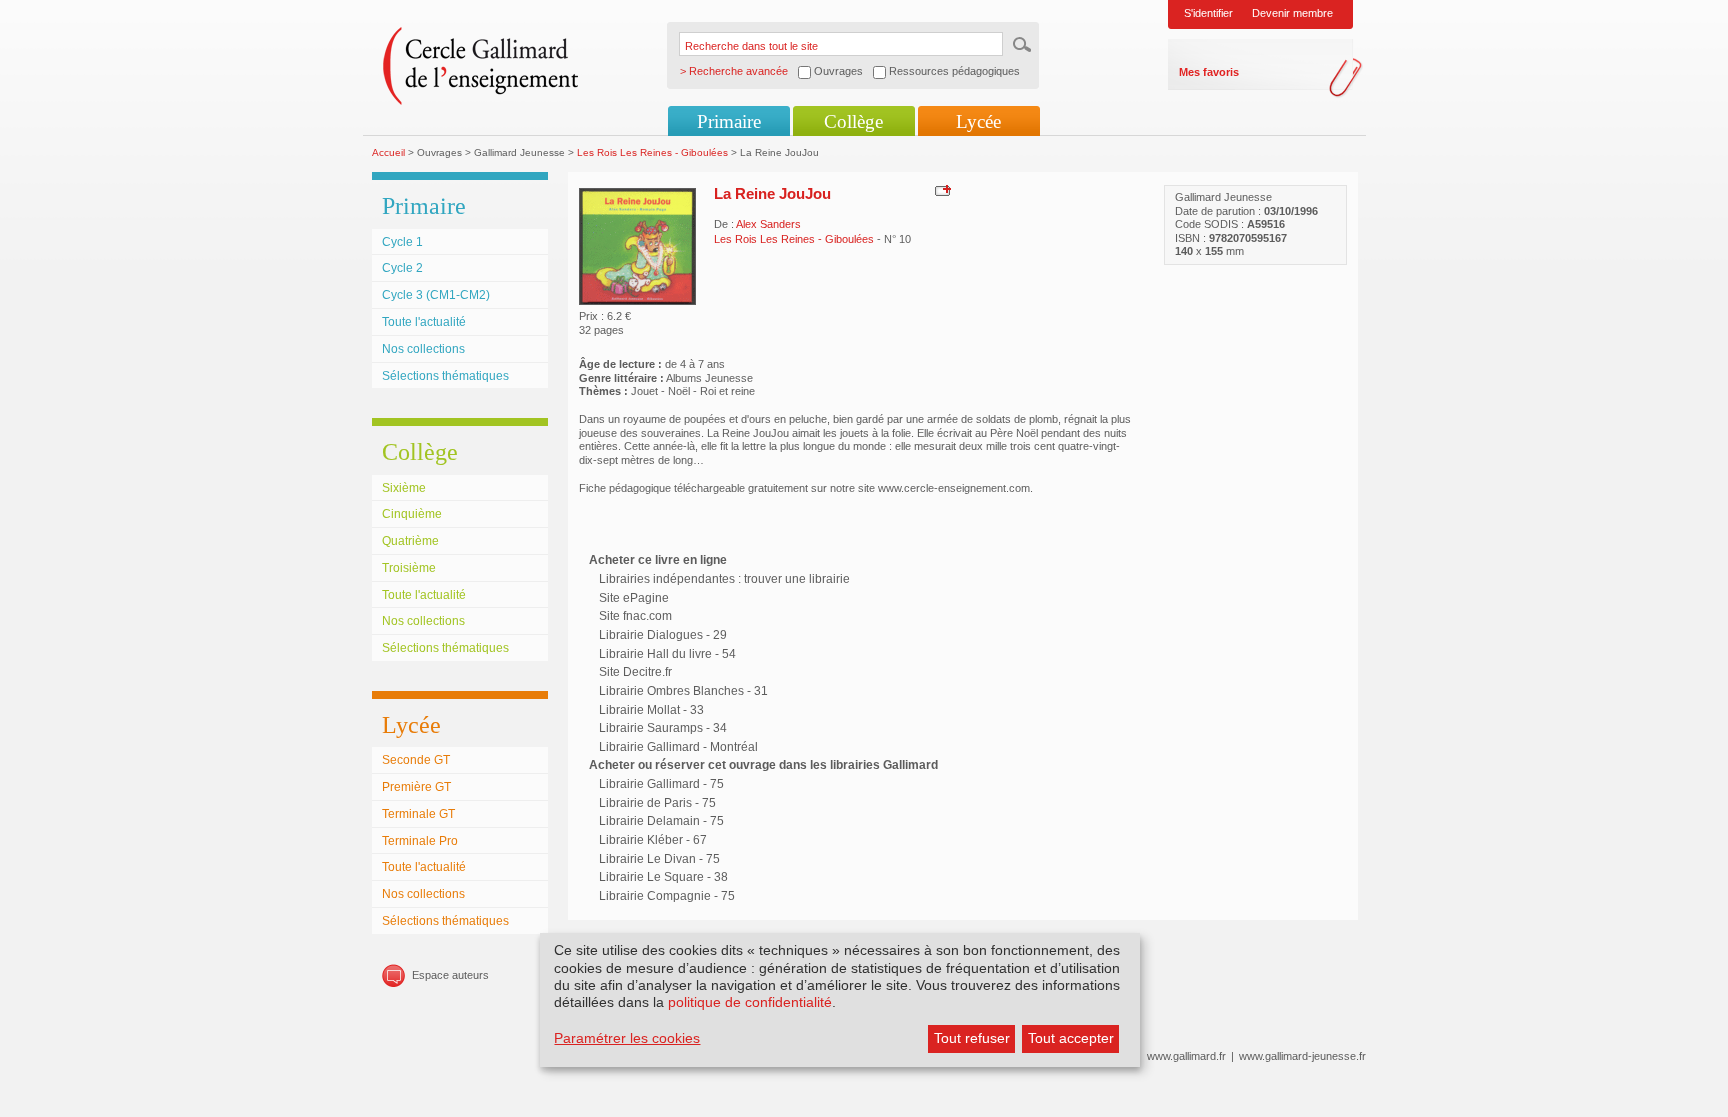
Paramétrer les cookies (627, 1038)
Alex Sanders (768, 224)
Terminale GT (418, 814)
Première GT (416, 787)
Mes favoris (1209, 72)
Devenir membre (1292, 13)
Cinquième (412, 514)
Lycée (978, 121)
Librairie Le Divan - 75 (659, 859)
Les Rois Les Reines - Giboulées (652, 152)
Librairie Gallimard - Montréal (678, 747)
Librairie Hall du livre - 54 (667, 654)
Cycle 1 (402, 242)
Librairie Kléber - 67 (653, 840)
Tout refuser (972, 1038)
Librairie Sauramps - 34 (663, 728)
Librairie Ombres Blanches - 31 (683, 691)
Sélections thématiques (445, 376)
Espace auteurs (450, 975)
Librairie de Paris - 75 (657, 803)
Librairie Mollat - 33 (651, 710)
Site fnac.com (635, 616)
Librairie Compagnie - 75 (667, 896)
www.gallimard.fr (1186, 1056)
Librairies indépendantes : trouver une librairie (724, 579)
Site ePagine (634, 598)
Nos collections (423, 349)
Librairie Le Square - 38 (663, 877)
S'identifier (1208, 13)
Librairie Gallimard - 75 (661, 784)
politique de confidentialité (750, 1002)
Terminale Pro (420, 841)
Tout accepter (1071, 1038)
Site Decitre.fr (635, 672)
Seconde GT (416, 760)
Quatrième (410, 541)
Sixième (404, 488)
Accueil (388, 152)
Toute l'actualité (424, 322)
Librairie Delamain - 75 (661, 821)
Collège (853, 121)
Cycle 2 (402, 268)
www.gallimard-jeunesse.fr (1302, 1056)
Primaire (729, 121)
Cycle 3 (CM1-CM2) (436, 295)
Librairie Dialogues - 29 (663, 635)
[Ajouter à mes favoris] (940, 190)
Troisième (409, 568)
